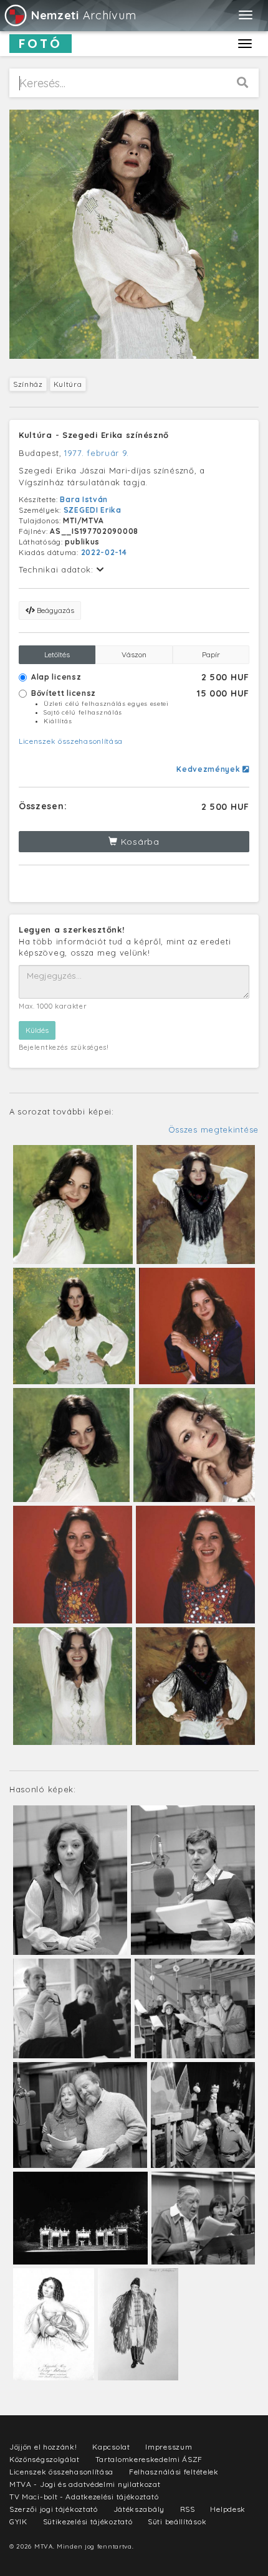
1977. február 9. (97, 453)
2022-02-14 (104, 552)
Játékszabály (139, 2509)
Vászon (134, 654)
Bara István (84, 499)
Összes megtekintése (213, 1129)
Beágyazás (55, 610)
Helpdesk (228, 2509)
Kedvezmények (209, 769)
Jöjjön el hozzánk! (43, 2447)
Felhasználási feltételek (174, 2472)
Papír (211, 654)
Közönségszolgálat (45, 2459)
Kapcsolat (111, 2447)
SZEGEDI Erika (93, 510)
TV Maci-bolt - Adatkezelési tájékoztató (84, 2497)
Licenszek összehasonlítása (71, 741)
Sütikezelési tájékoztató (88, 2521)
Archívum (84, 15)
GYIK (18, 2521)
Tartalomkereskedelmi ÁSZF (149, 2459)
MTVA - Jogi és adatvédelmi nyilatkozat (85, 2484)
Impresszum (169, 2447)
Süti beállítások (177, 2521)
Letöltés (57, 654)
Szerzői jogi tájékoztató (54, 2509)
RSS (188, 2509)
